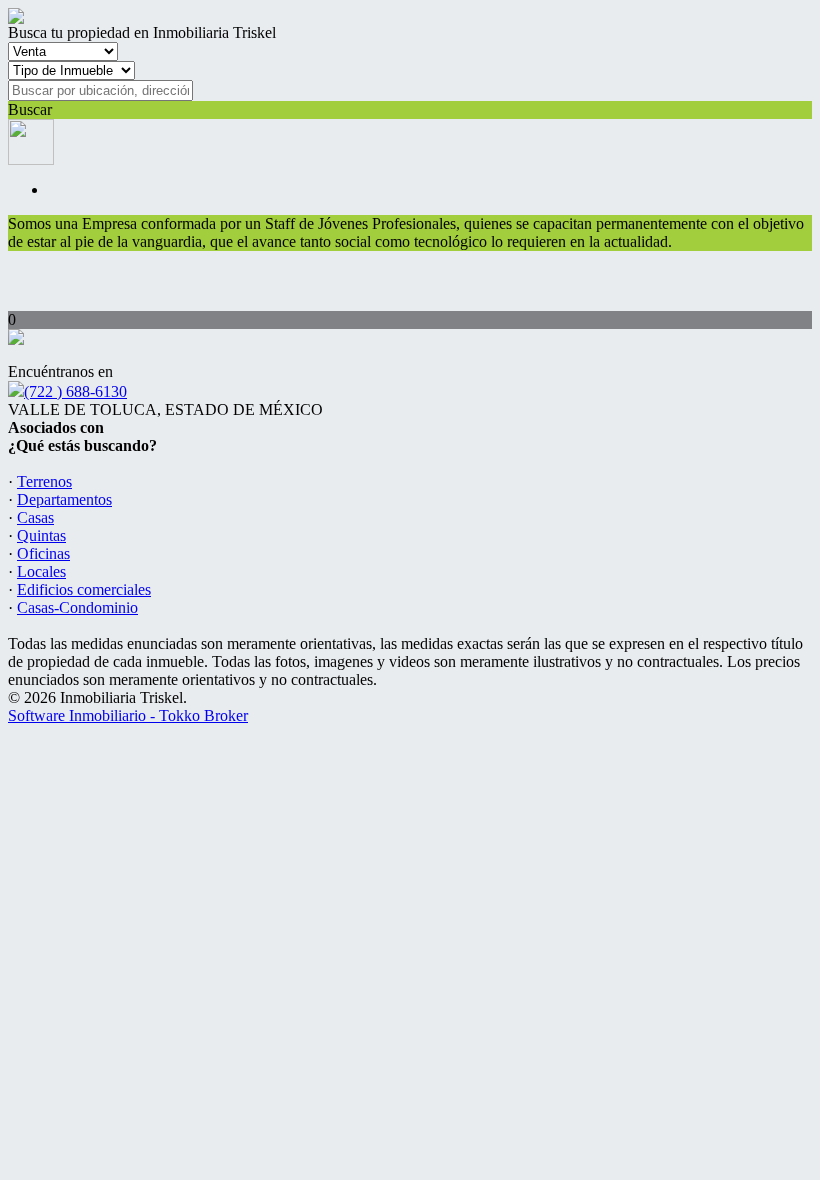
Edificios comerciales (84, 589)
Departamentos (64, 499)
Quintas (41, 535)
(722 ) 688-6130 (75, 391)
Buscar (30, 109)
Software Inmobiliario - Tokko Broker (128, 715)
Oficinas (43, 553)
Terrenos (44, 481)
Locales (41, 571)
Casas (35, 517)
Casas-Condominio (77, 607)
